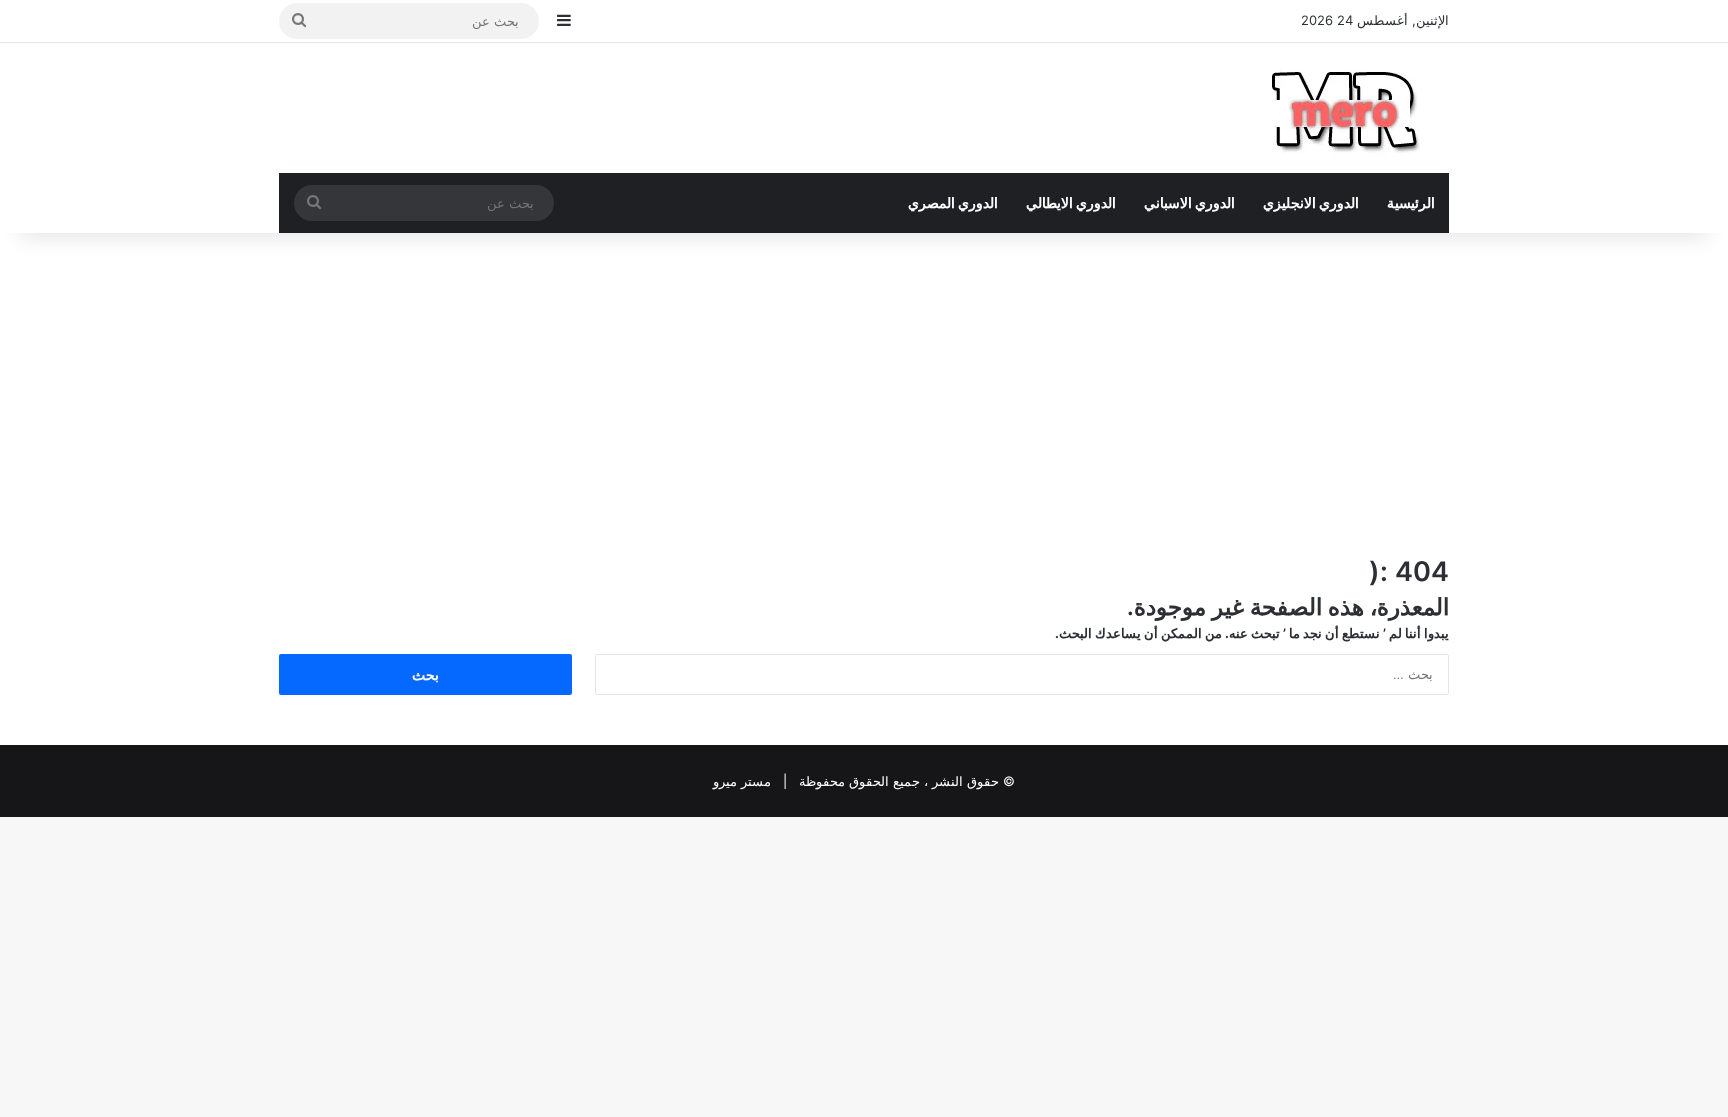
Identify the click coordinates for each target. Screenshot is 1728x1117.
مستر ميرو (742, 781)
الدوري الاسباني (1189, 202)
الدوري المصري (953, 202)
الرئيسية (1411, 202)
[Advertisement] (864, 393)
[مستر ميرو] (1348, 108)
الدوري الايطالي (1071, 202)
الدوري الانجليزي (1311, 202)
